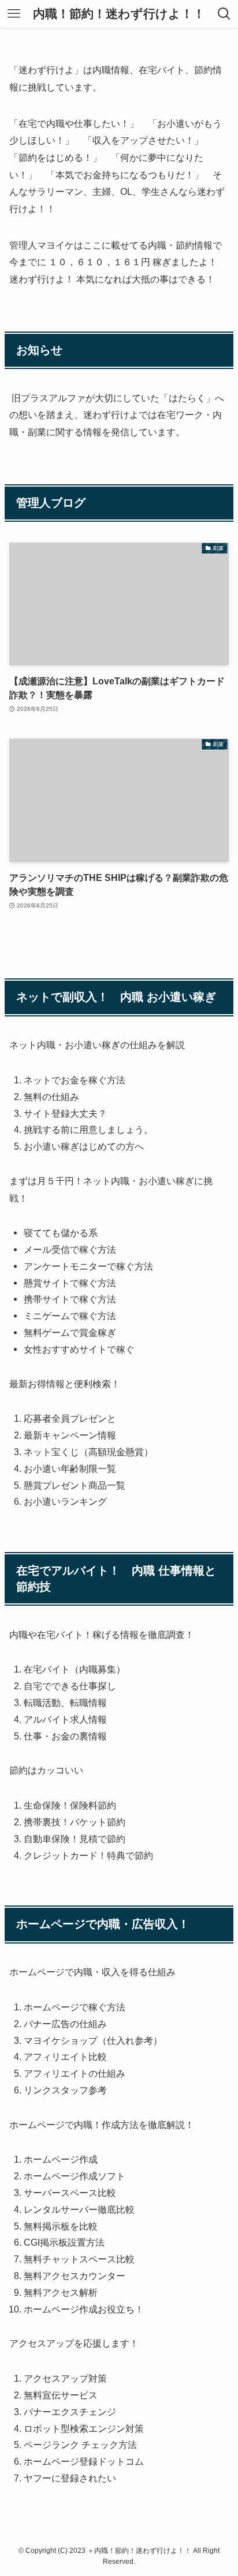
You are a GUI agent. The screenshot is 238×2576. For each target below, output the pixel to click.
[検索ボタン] (224, 14)
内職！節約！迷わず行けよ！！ (119, 14)
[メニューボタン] (14, 14)
